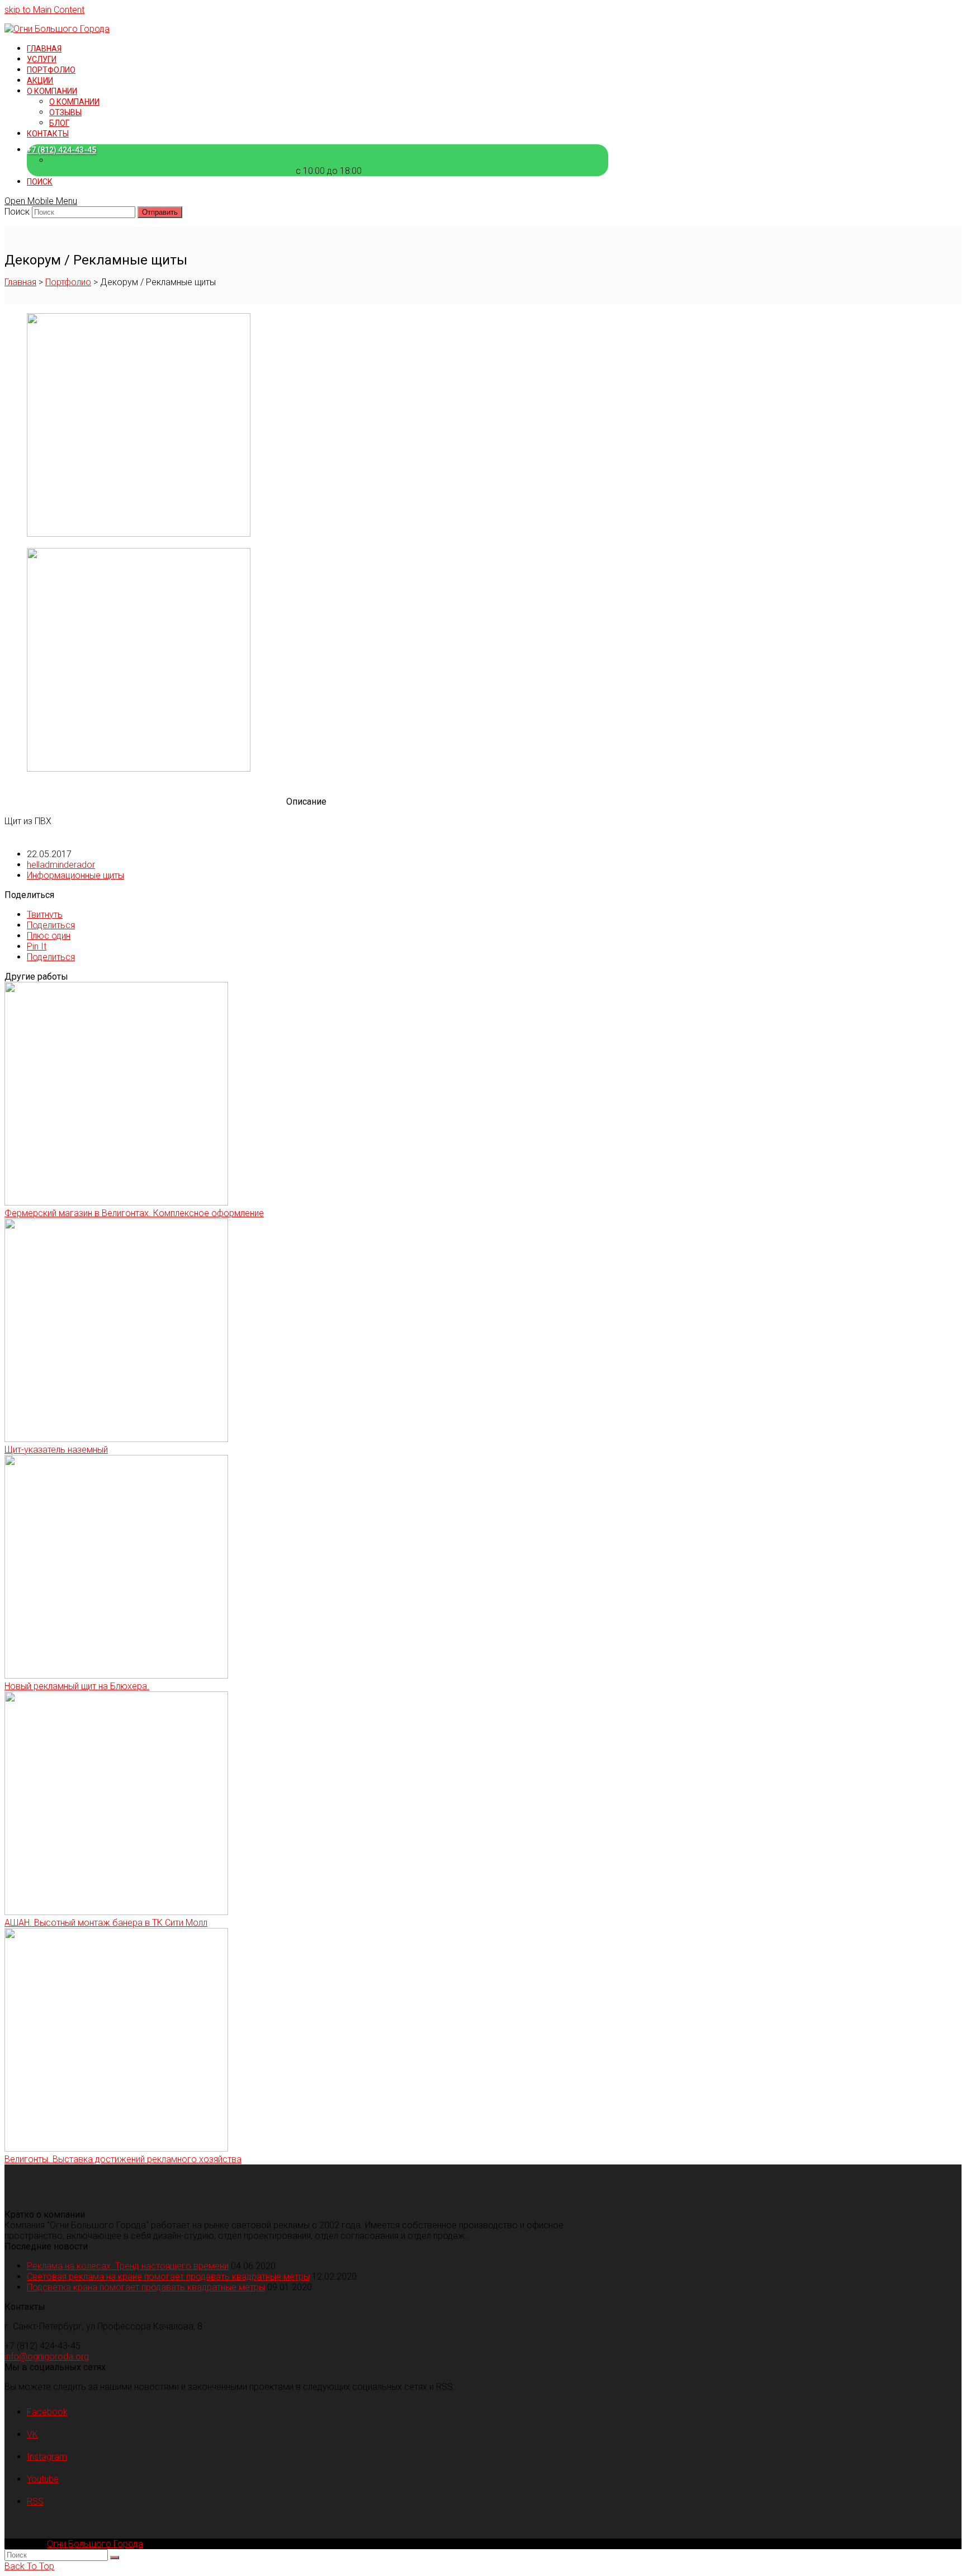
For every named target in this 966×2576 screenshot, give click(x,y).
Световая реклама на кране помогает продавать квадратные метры (168, 2277)
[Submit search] (115, 2558)
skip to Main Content (44, 10)
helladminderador (61, 865)
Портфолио (68, 282)
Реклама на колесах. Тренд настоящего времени (128, 2266)
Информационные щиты (75, 875)
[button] (45, 914)
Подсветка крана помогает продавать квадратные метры (146, 2287)
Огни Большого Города (95, 2544)
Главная (20, 282)
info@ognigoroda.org (47, 2357)
